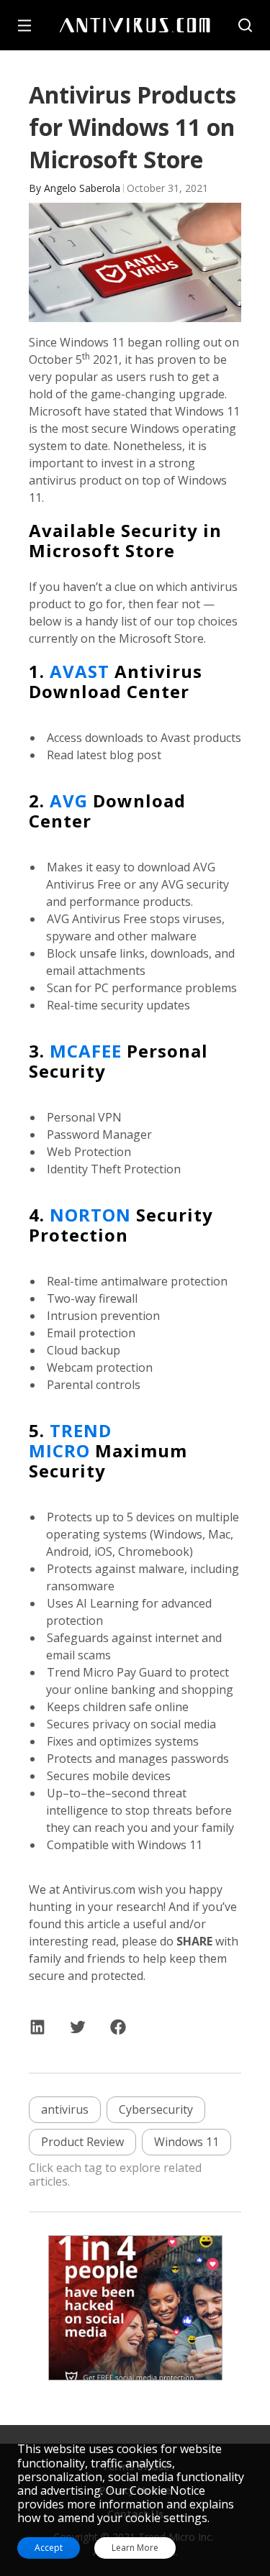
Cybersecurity (156, 2109)
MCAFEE (86, 1051)
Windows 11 (186, 2142)
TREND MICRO (70, 1440)
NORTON (90, 1215)
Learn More (135, 2548)
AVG (69, 801)
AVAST (80, 671)
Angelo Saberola (82, 188)
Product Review (82, 2142)
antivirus (65, 2109)
